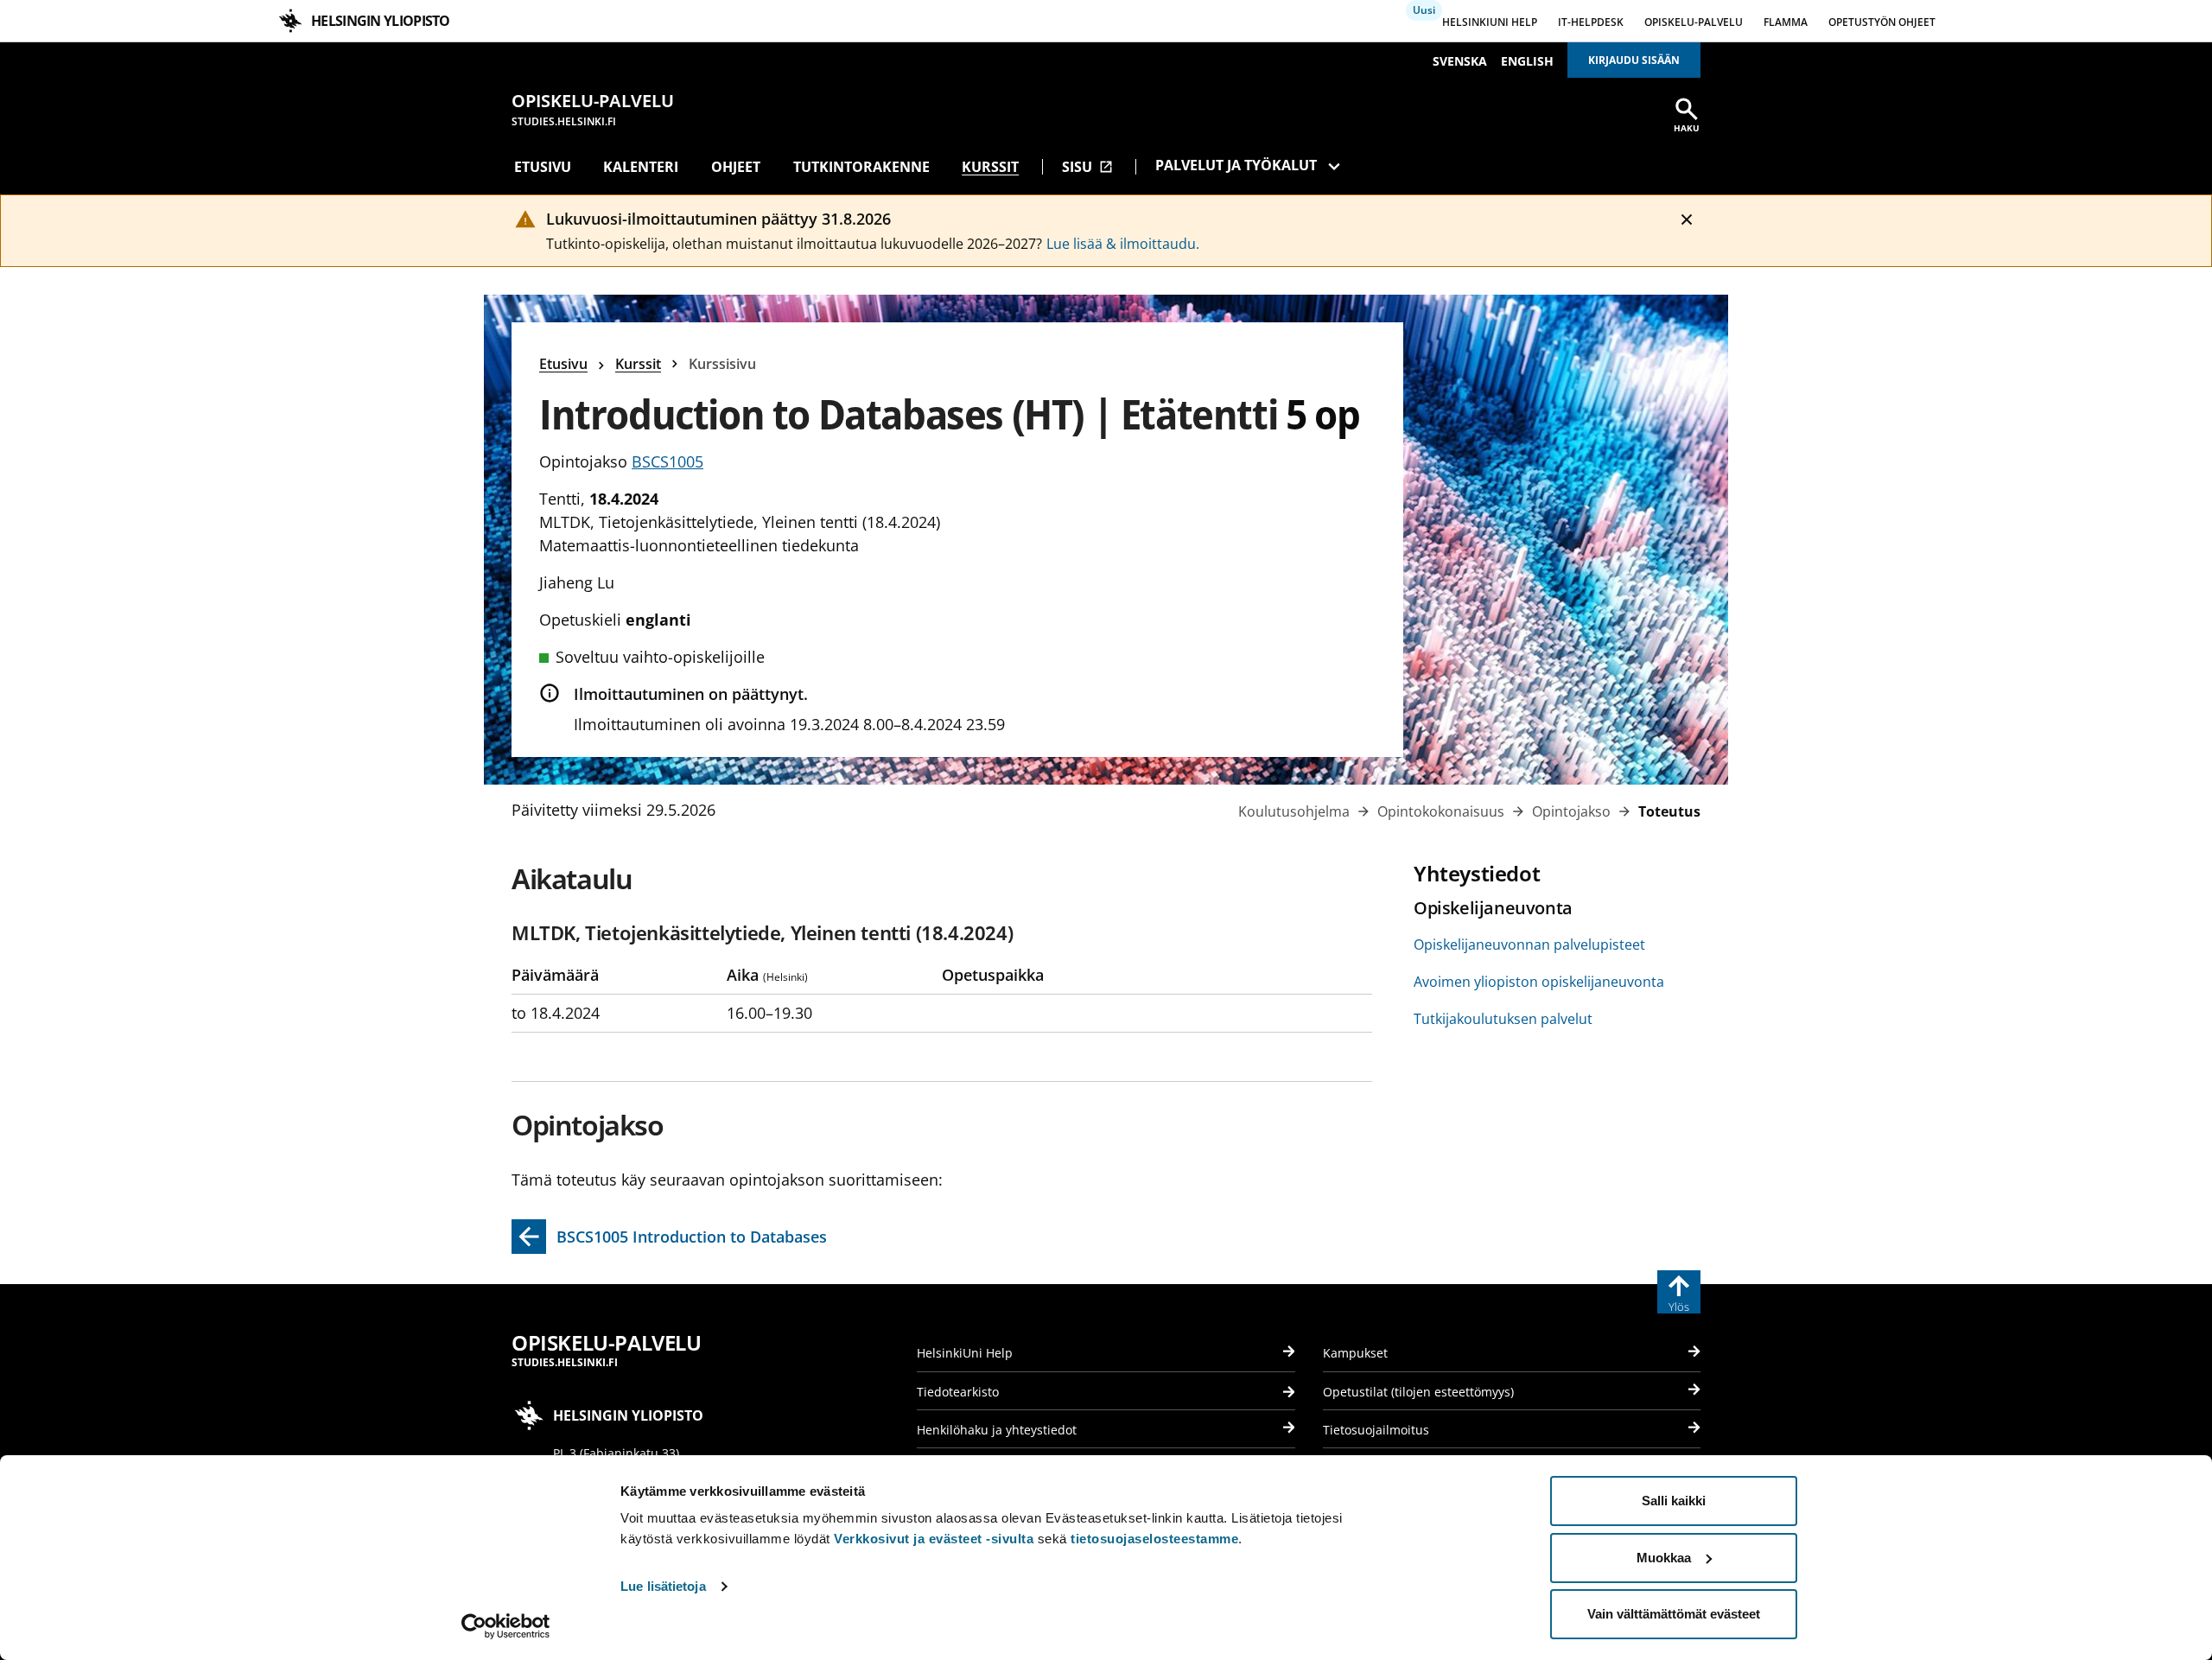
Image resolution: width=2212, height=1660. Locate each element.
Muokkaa (1664, 1558)
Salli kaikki (1674, 1501)
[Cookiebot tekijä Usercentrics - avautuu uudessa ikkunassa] (506, 1626)
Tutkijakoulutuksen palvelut (1503, 1019)
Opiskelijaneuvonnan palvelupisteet (1529, 944)
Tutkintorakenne (861, 167)
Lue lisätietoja (663, 1586)
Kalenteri (641, 167)
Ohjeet (736, 167)
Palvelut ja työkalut (1236, 165)
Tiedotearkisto (958, 1392)
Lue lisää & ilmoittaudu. (1123, 244)
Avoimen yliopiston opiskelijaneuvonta (1539, 982)
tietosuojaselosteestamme (1154, 1539)
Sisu (1087, 167)
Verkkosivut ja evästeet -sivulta (934, 1539)
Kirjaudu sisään (1634, 60)
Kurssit (990, 167)
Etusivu (543, 167)
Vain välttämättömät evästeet (1674, 1614)
